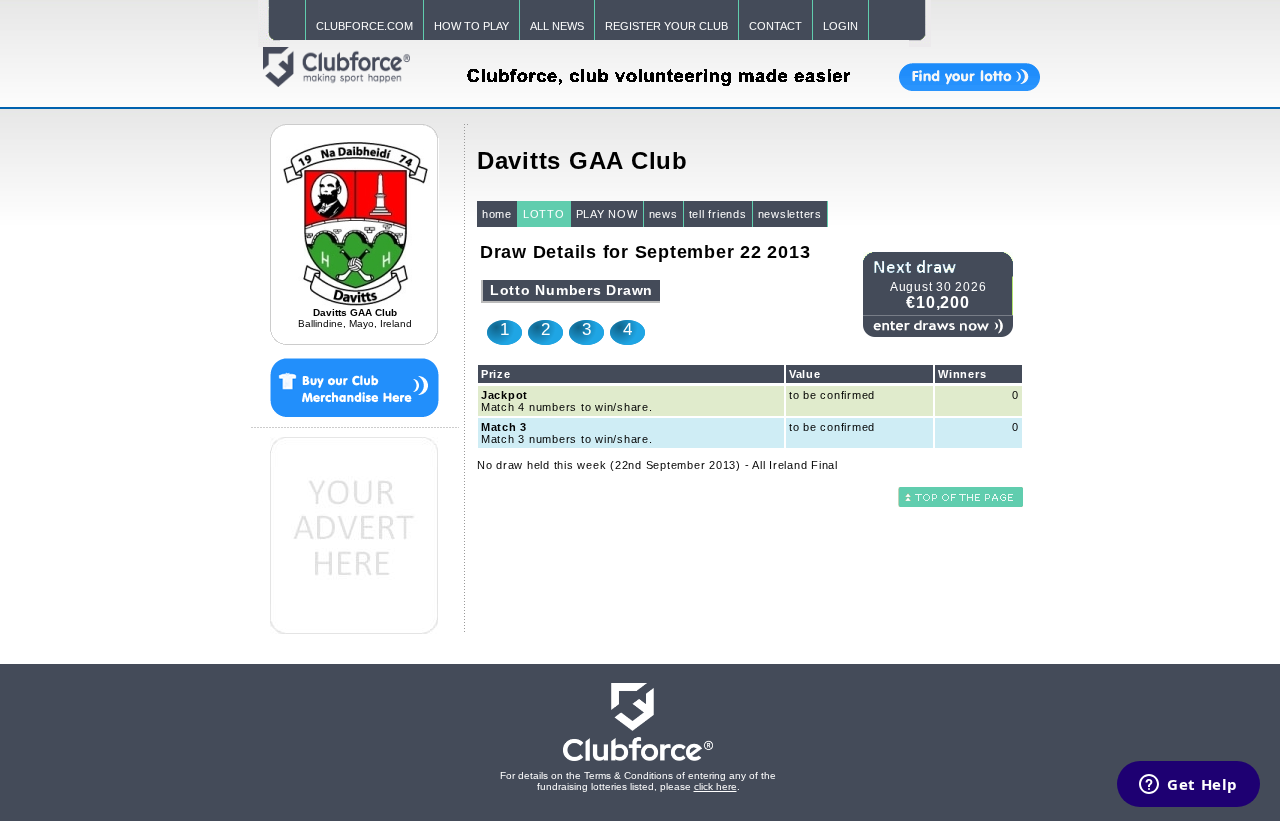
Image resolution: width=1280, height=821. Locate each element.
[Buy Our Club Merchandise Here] (354, 384)
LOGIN (840, 26)
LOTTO (544, 214)
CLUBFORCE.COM (364, 26)
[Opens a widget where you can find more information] (1188, 786)
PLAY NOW (607, 214)
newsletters (790, 214)
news (663, 214)
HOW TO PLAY (471, 26)
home (497, 214)
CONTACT (775, 26)
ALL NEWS (557, 26)
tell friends (718, 214)
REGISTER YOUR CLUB (666, 26)
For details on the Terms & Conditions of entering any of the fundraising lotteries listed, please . (638, 781)
